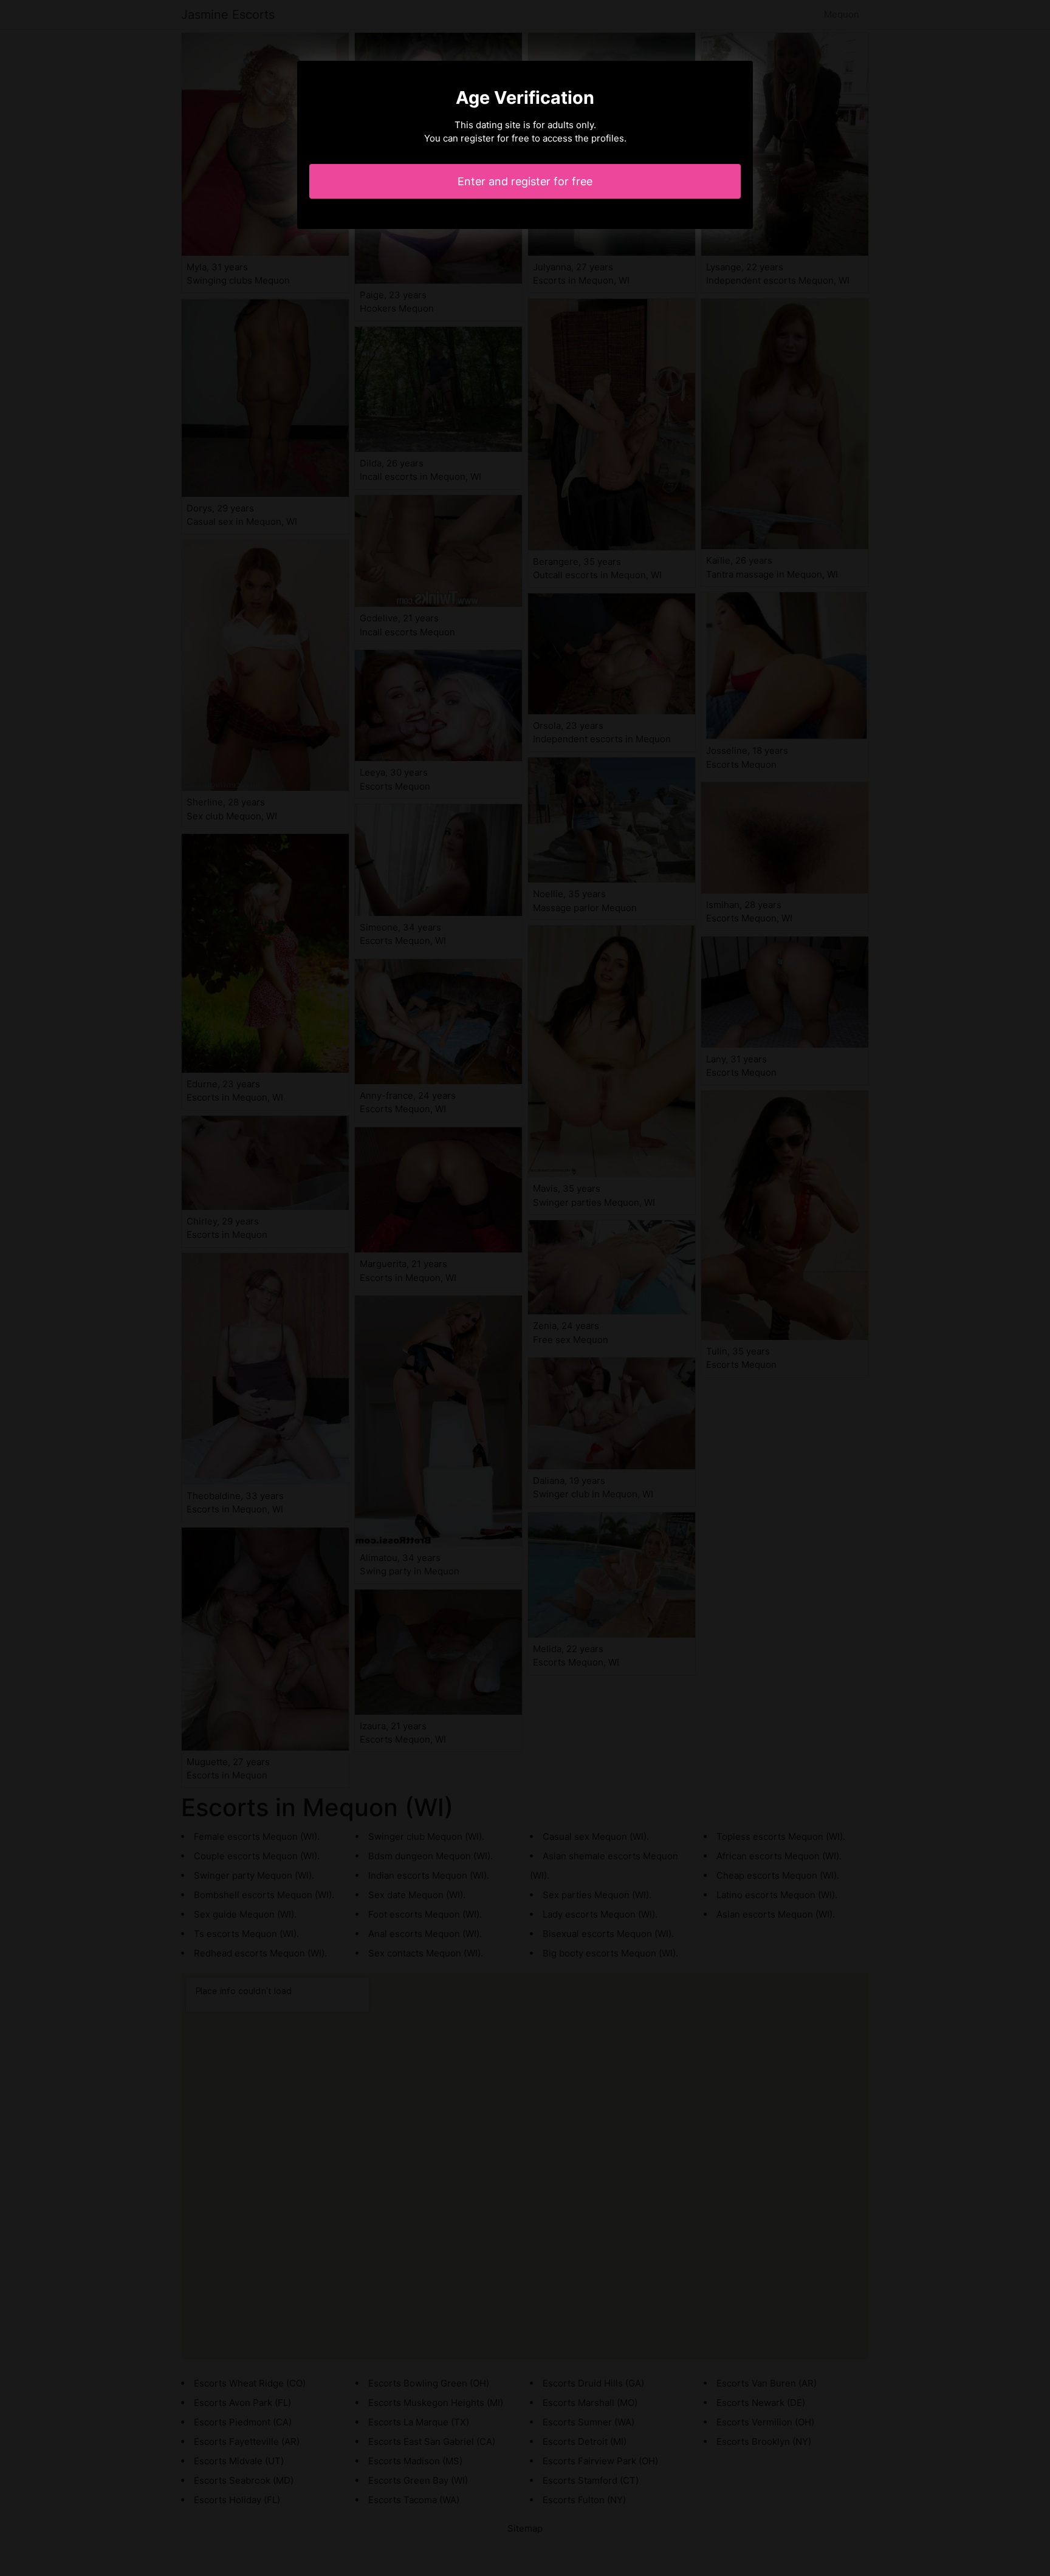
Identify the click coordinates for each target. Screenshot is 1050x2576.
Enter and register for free (525, 181)
